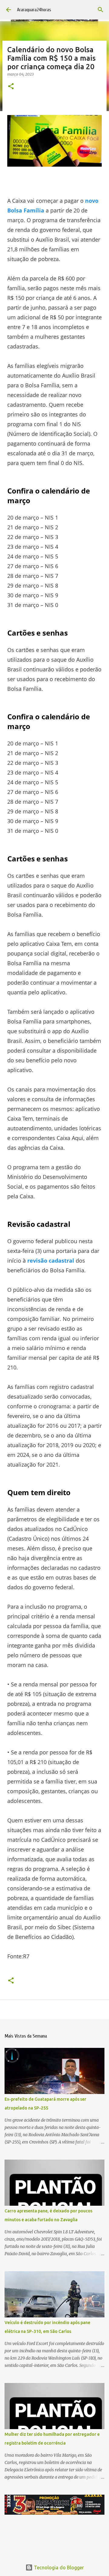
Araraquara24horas (34, 10)
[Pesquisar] (101, 10)
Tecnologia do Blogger (58, 2568)
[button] (11, 87)
